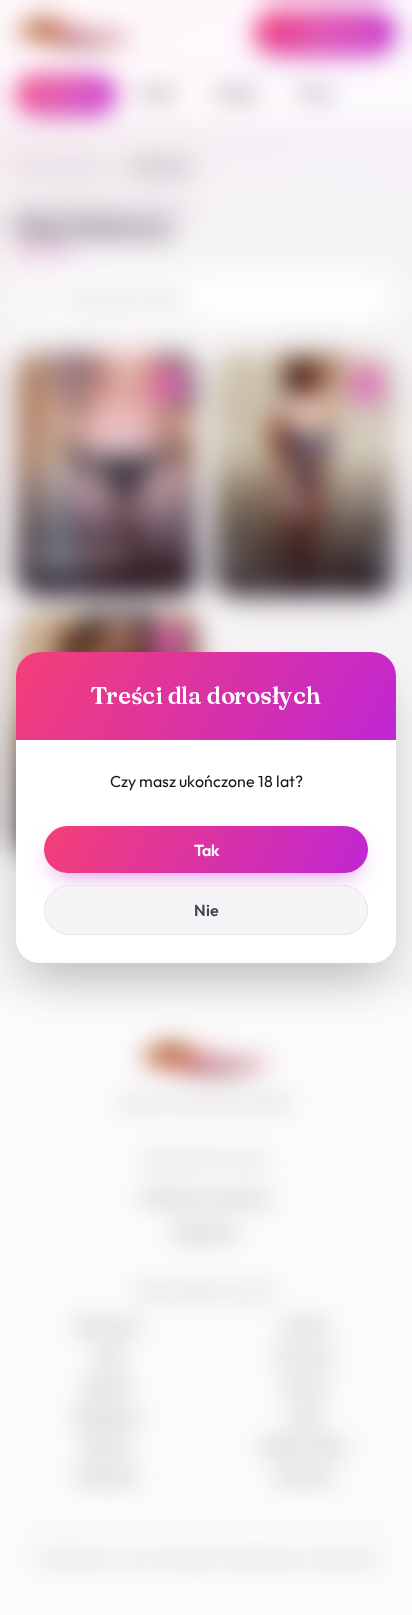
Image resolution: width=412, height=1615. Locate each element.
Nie (206, 910)
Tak (206, 850)
